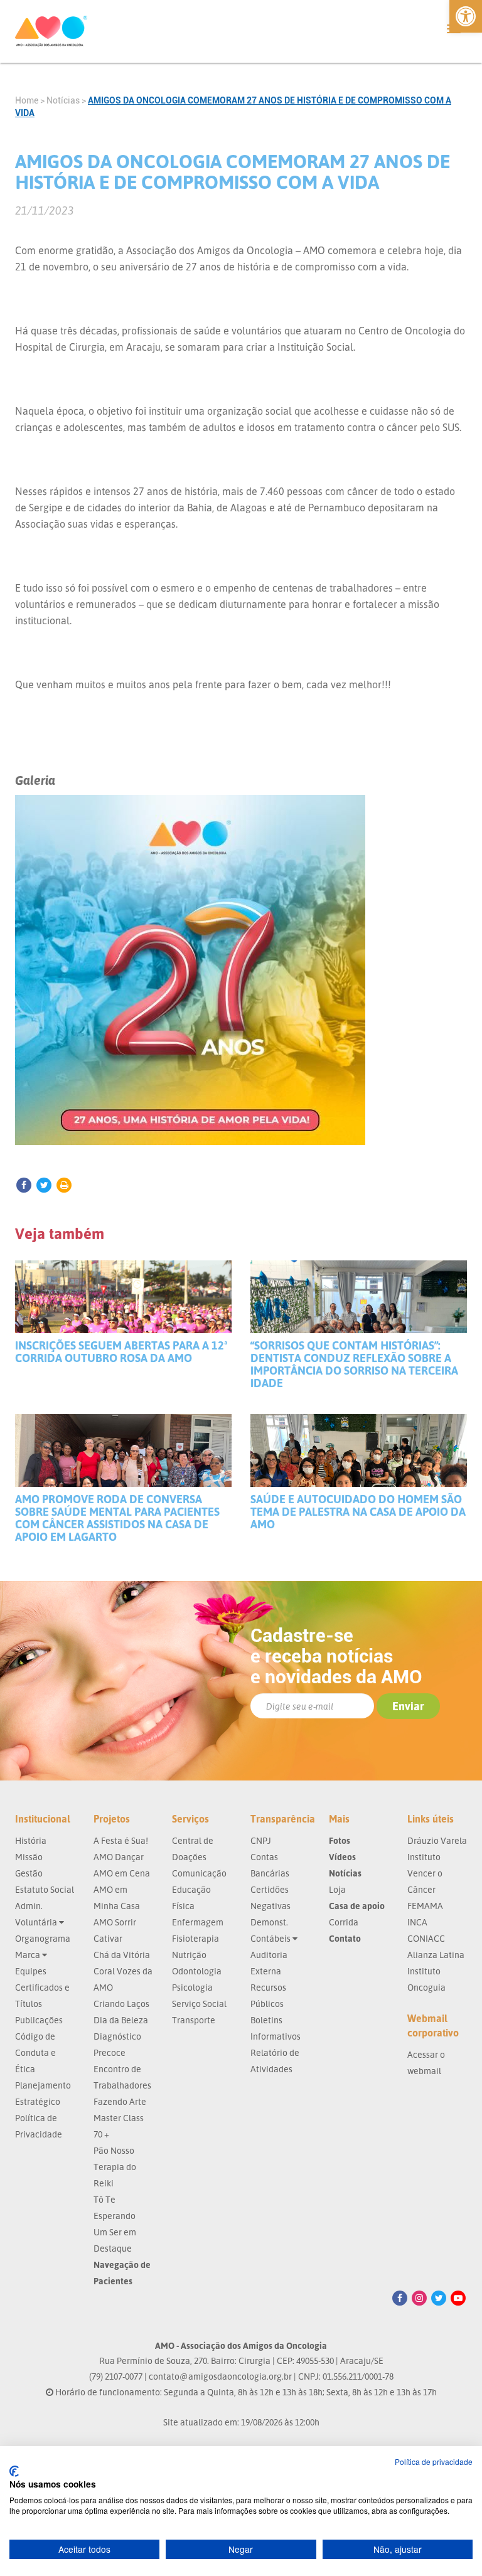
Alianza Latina (436, 1955)
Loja (337, 1889)
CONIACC (426, 1938)
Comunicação (199, 1873)
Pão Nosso (114, 2150)
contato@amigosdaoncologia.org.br (220, 2376)
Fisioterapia (195, 1938)
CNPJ (261, 1840)
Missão (29, 1857)
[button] (466, 16)
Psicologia (192, 1987)
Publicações (39, 2020)
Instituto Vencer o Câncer (425, 1873)
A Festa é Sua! (121, 1840)
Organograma (43, 1938)
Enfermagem (198, 1922)
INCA (417, 1922)
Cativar (108, 1938)
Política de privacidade (434, 2462)
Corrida (344, 1922)
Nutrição (189, 1955)
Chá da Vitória (122, 1955)
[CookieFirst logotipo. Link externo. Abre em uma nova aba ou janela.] (14, 2471)
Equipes (31, 1971)
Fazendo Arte (120, 2101)
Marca (29, 1955)
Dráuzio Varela (437, 1840)
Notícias (63, 100)
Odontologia (197, 1971)
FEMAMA (425, 1906)
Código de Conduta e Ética (35, 2052)
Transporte (194, 2020)
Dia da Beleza (121, 2020)
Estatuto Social (45, 1889)
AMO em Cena (122, 1873)
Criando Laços (121, 2004)
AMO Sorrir (115, 1922)
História (31, 1840)
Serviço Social (199, 2004)
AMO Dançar (119, 1857)
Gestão (29, 1873)
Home (27, 100)
